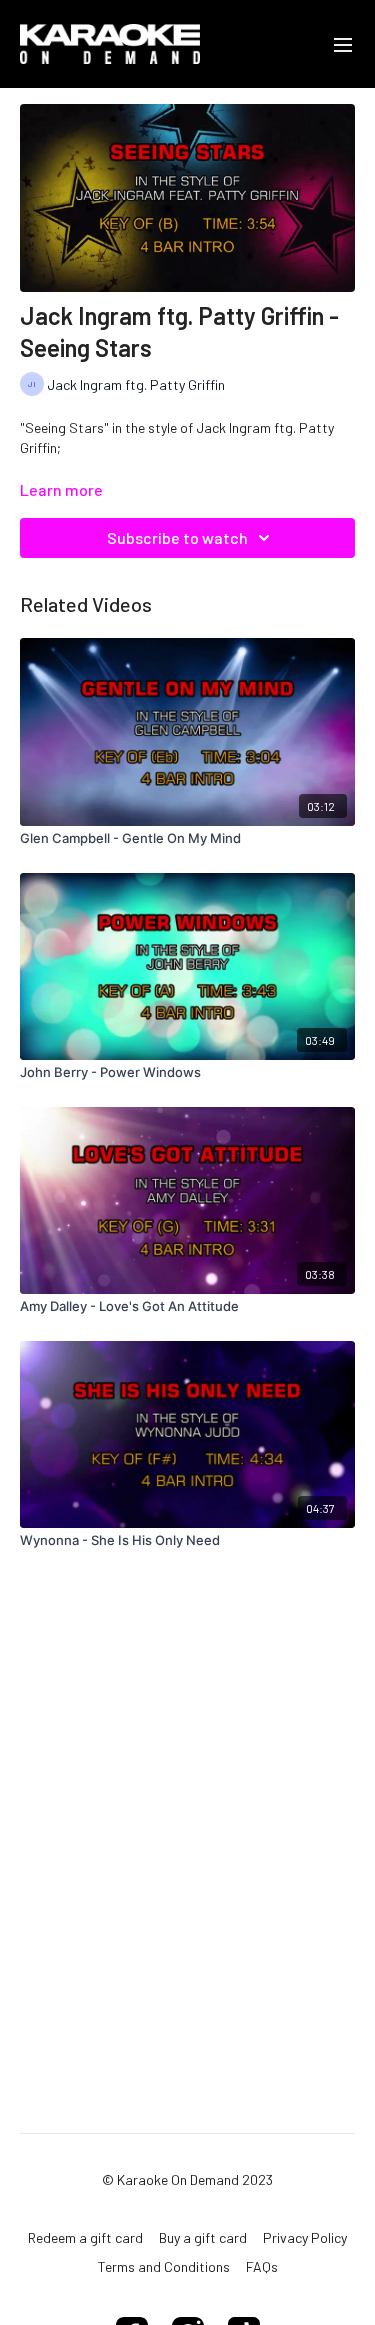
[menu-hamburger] (343, 44)
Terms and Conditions (164, 2266)
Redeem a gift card (85, 2237)
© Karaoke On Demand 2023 (187, 2180)
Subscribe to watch (177, 537)
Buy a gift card (203, 2237)
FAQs (262, 2266)
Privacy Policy (305, 2237)
